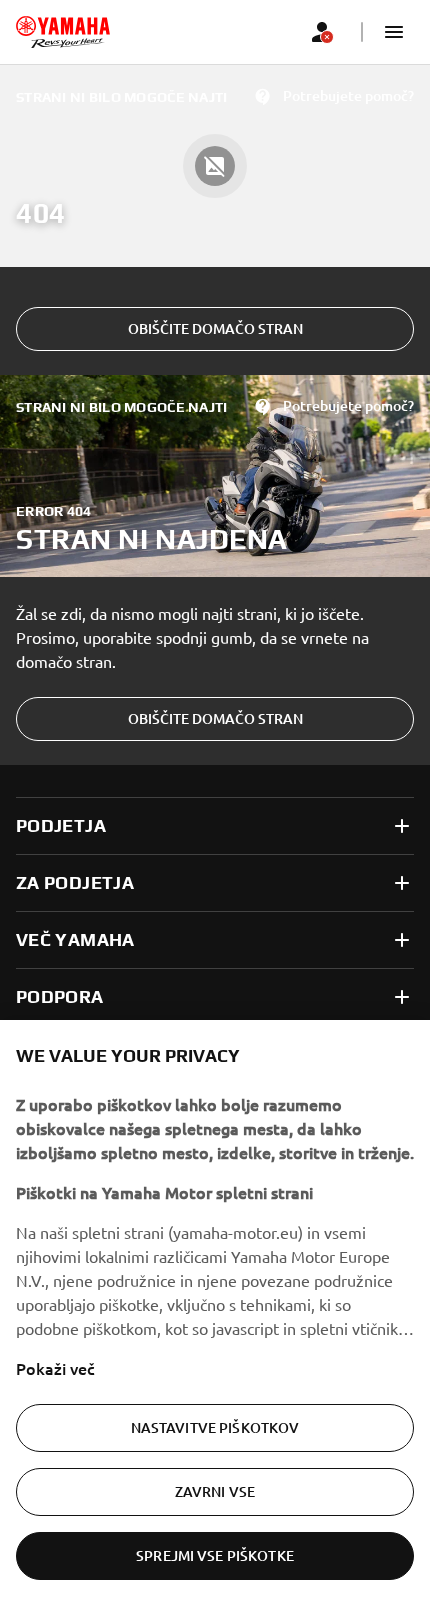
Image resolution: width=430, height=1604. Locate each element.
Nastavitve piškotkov (215, 1427)
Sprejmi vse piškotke (215, 1555)
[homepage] (63, 32)
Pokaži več (55, 1368)
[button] (394, 32)
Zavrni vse (215, 1491)
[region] (215, 1312)
